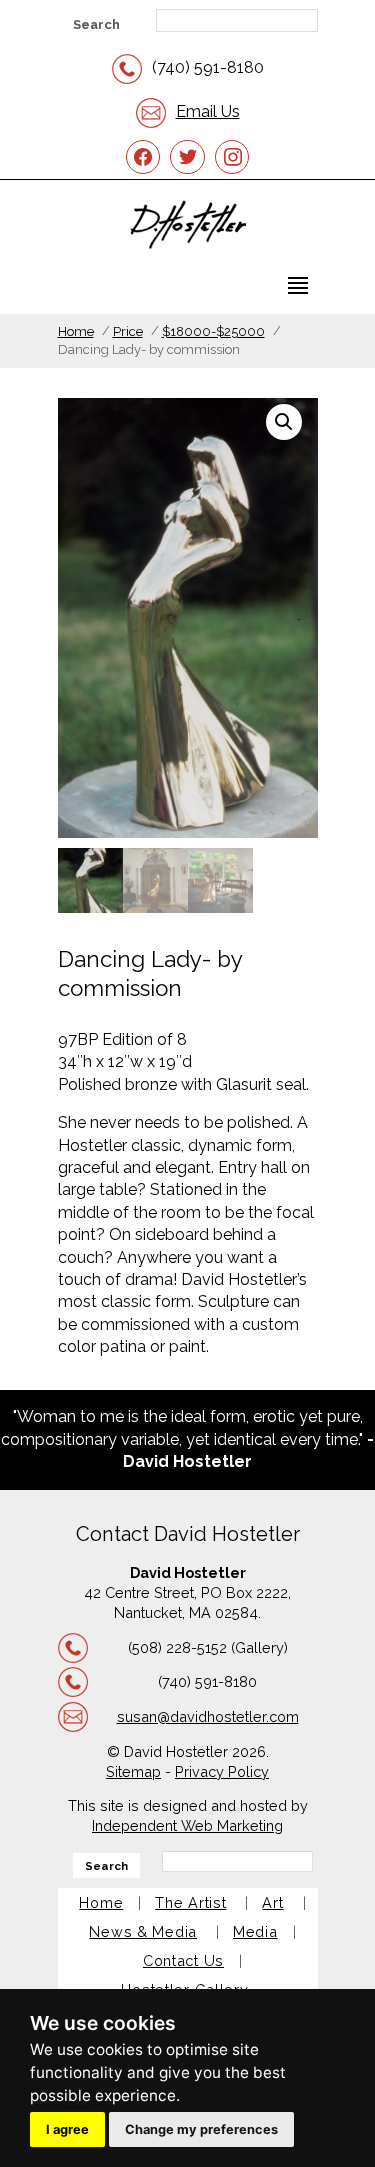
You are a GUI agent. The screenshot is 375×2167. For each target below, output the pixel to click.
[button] (284, 422)
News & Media (143, 1931)
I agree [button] (67, 2129)
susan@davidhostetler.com (208, 1716)
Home (76, 331)
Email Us (208, 111)
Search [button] (96, 24)
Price (128, 331)
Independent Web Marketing (187, 1825)
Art (272, 1902)
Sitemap (133, 1771)
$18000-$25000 (213, 331)
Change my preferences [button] (201, 2129)
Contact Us (183, 1960)
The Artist (190, 1902)
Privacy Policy (222, 1771)
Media (255, 1931)
